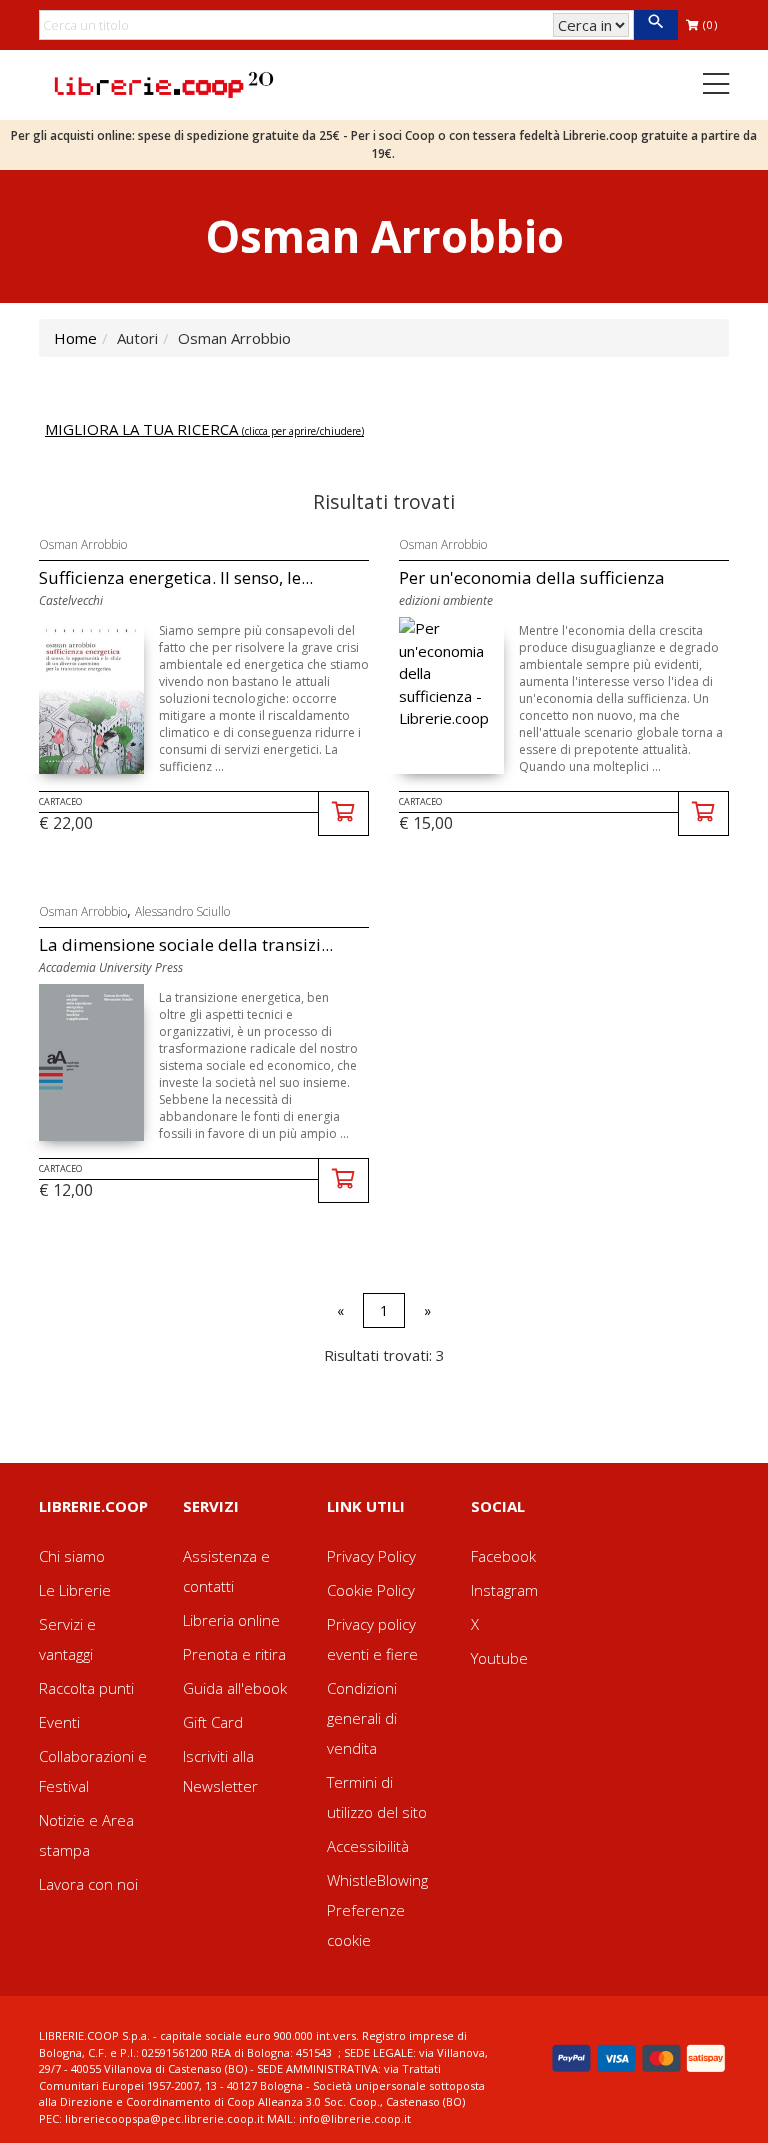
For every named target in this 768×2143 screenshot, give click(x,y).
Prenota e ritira (234, 1654)
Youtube (499, 1658)
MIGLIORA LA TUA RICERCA (204, 429)
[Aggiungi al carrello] (343, 813)
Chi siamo (72, 1556)
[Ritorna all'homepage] (164, 83)
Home (75, 338)
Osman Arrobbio (83, 544)
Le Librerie (75, 1590)
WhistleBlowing (377, 1880)
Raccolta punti (86, 1688)
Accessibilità (368, 1846)
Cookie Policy (371, 1590)
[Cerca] (655, 25)
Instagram (504, 1590)
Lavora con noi (88, 1884)
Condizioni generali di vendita (362, 1718)
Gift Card (213, 1722)
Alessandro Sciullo (182, 911)
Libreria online (231, 1620)
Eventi (59, 1722)
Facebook (503, 1556)
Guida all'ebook (235, 1688)
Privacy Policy (371, 1556)
